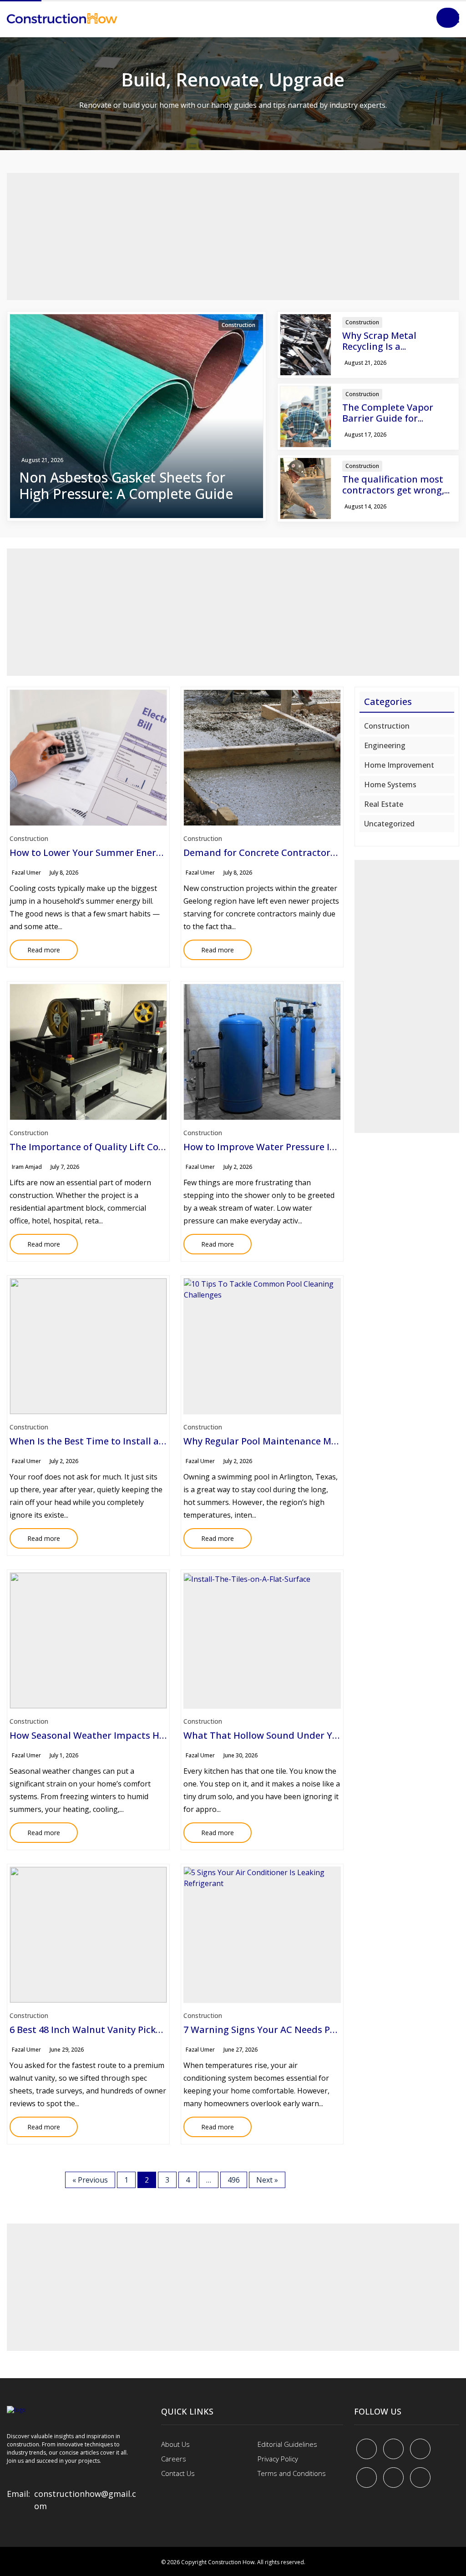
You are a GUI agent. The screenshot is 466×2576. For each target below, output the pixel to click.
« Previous (90, 2180)
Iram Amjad (27, 1167)
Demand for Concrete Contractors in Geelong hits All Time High (325, 853)
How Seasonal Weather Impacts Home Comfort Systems (134, 1735)
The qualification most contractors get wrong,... (396, 485)
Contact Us (178, 2473)
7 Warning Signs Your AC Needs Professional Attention (304, 2030)
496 (234, 2180)
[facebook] (367, 2449)
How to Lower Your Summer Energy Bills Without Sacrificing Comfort (162, 853)
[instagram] (420, 2478)
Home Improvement (399, 765)
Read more (35, 947)
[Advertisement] (233, 236)
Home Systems (390, 785)
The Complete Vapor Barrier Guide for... (388, 413)
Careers (174, 2459)
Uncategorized (389, 824)
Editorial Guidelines (287, 2444)
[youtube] (367, 2478)
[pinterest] (420, 2449)
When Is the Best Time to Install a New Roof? (108, 1441)
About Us (175, 2444)
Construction (238, 325)
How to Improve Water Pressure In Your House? (288, 1147)
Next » (267, 2180)
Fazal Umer (26, 873)
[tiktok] (393, 2478)
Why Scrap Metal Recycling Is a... (379, 341)
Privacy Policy (278, 2459)
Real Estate (384, 804)
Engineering (385, 745)
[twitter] (393, 2449)
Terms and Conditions (292, 2473)
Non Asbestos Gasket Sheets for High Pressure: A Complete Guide (126, 486)
